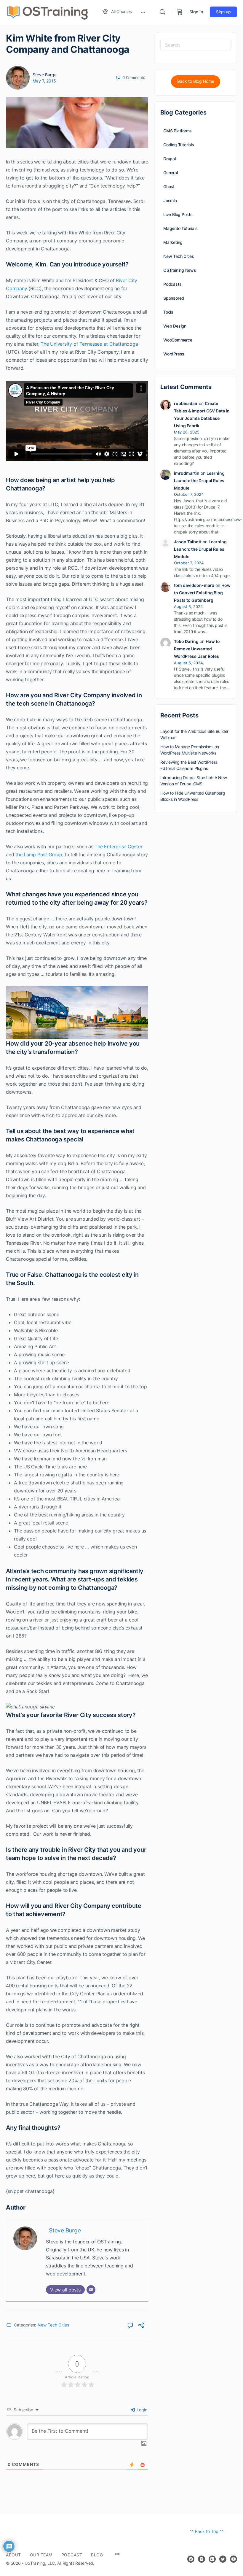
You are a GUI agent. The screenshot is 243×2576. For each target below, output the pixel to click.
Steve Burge (45, 75)
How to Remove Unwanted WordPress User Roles (197, 649)
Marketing (173, 242)
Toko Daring (186, 641)
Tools (168, 312)
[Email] (91, 2290)
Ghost (169, 186)
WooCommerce (178, 340)
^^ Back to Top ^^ (207, 2531)
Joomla (170, 200)
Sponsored (174, 298)
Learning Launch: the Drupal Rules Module (199, 481)
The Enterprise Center (118, 847)
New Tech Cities (53, 2325)
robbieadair (186, 403)
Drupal (170, 159)
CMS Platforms (178, 131)
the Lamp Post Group (39, 855)
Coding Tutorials (179, 145)
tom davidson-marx (194, 585)
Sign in (196, 12)
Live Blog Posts (178, 214)
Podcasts (172, 284)
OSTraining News (180, 270)
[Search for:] (196, 45)
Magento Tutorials (180, 228)
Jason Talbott (188, 542)
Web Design (175, 326)
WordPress (174, 354)
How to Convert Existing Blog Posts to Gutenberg (202, 593)
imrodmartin (187, 473)
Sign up (223, 12)
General (171, 173)
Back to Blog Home (196, 81)
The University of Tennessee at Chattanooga (89, 344)
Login (141, 2410)
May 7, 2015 (44, 81)
